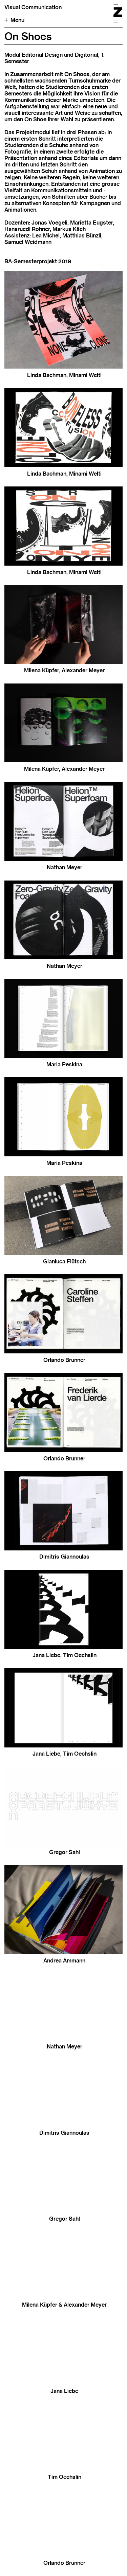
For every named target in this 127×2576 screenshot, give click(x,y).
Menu (17, 20)
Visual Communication (33, 7)
